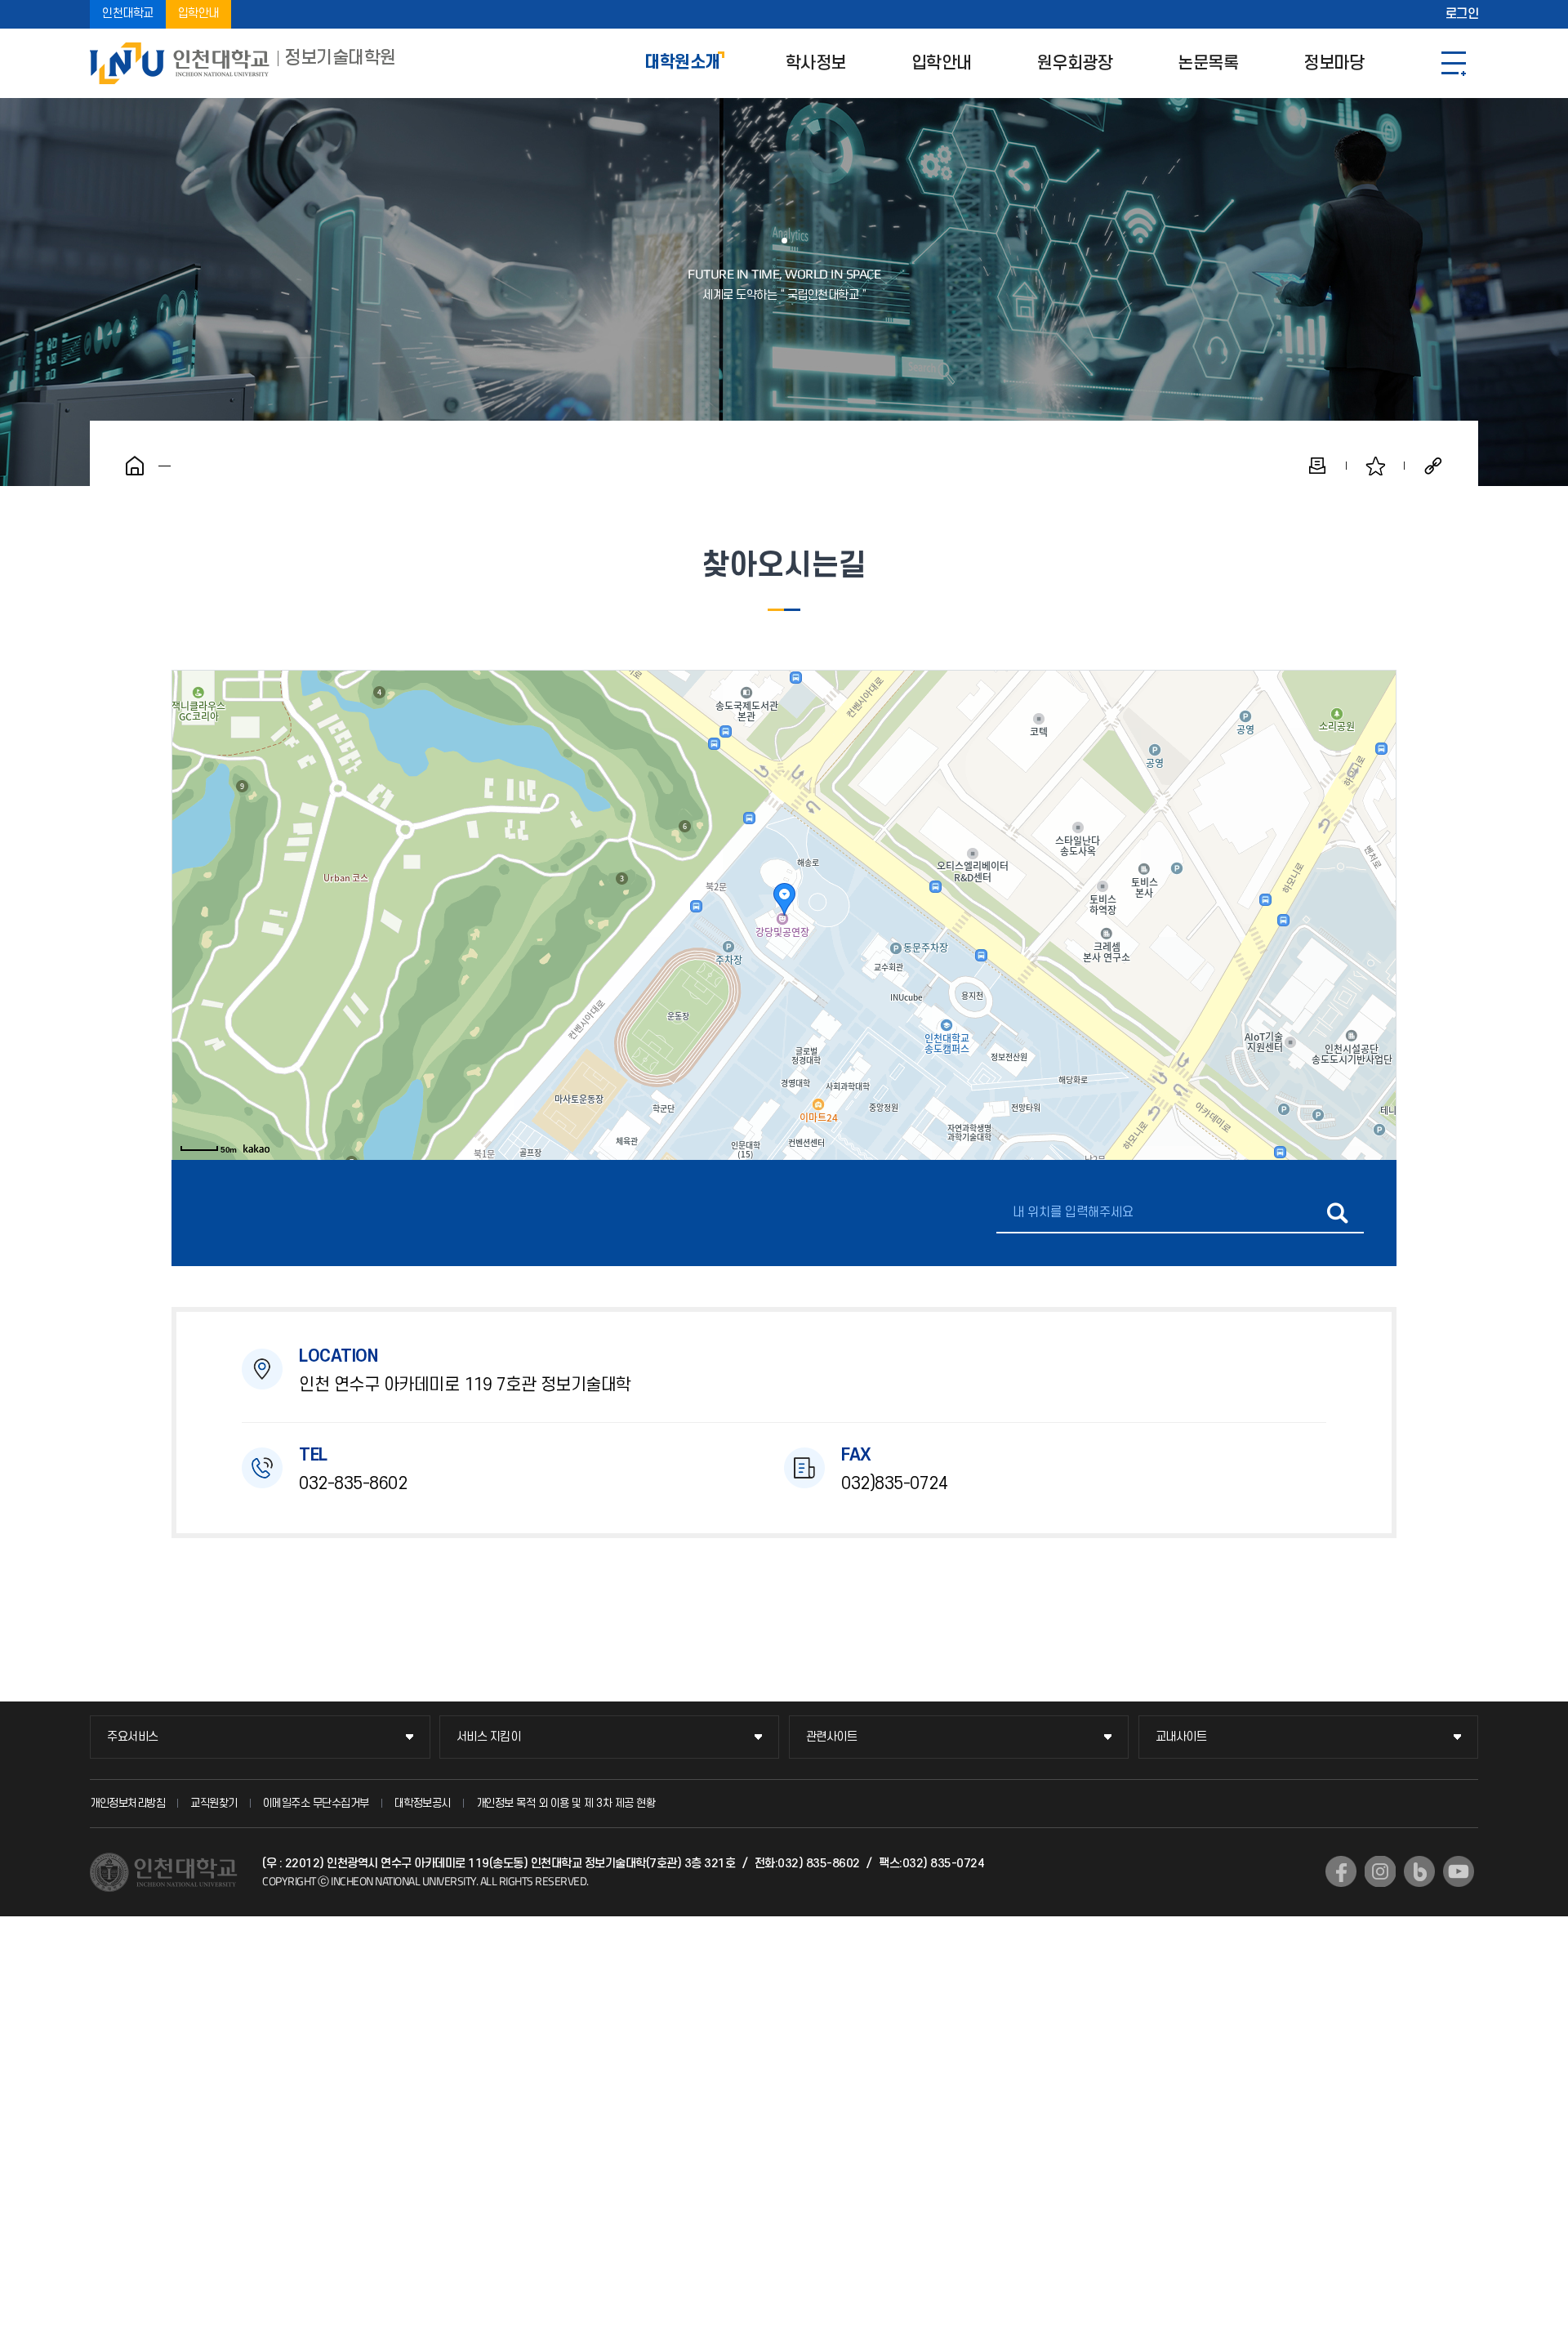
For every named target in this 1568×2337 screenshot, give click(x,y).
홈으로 (135, 466)
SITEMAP (1454, 63)
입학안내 (198, 14)
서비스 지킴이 (489, 1737)
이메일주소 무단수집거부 (316, 1803)
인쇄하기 (1317, 466)
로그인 (1462, 15)
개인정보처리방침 (127, 1803)
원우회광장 (1075, 63)
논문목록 (1208, 63)
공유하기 (1433, 466)
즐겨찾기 (1375, 466)
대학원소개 (682, 63)
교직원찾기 (214, 1803)
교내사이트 (1181, 1737)
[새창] (1341, 1871)
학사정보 (816, 63)
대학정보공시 (423, 1803)
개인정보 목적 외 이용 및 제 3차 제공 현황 (566, 1803)
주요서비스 (133, 1737)
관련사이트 (832, 1737)
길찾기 (1337, 1213)
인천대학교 (128, 14)
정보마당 (1334, 63)
